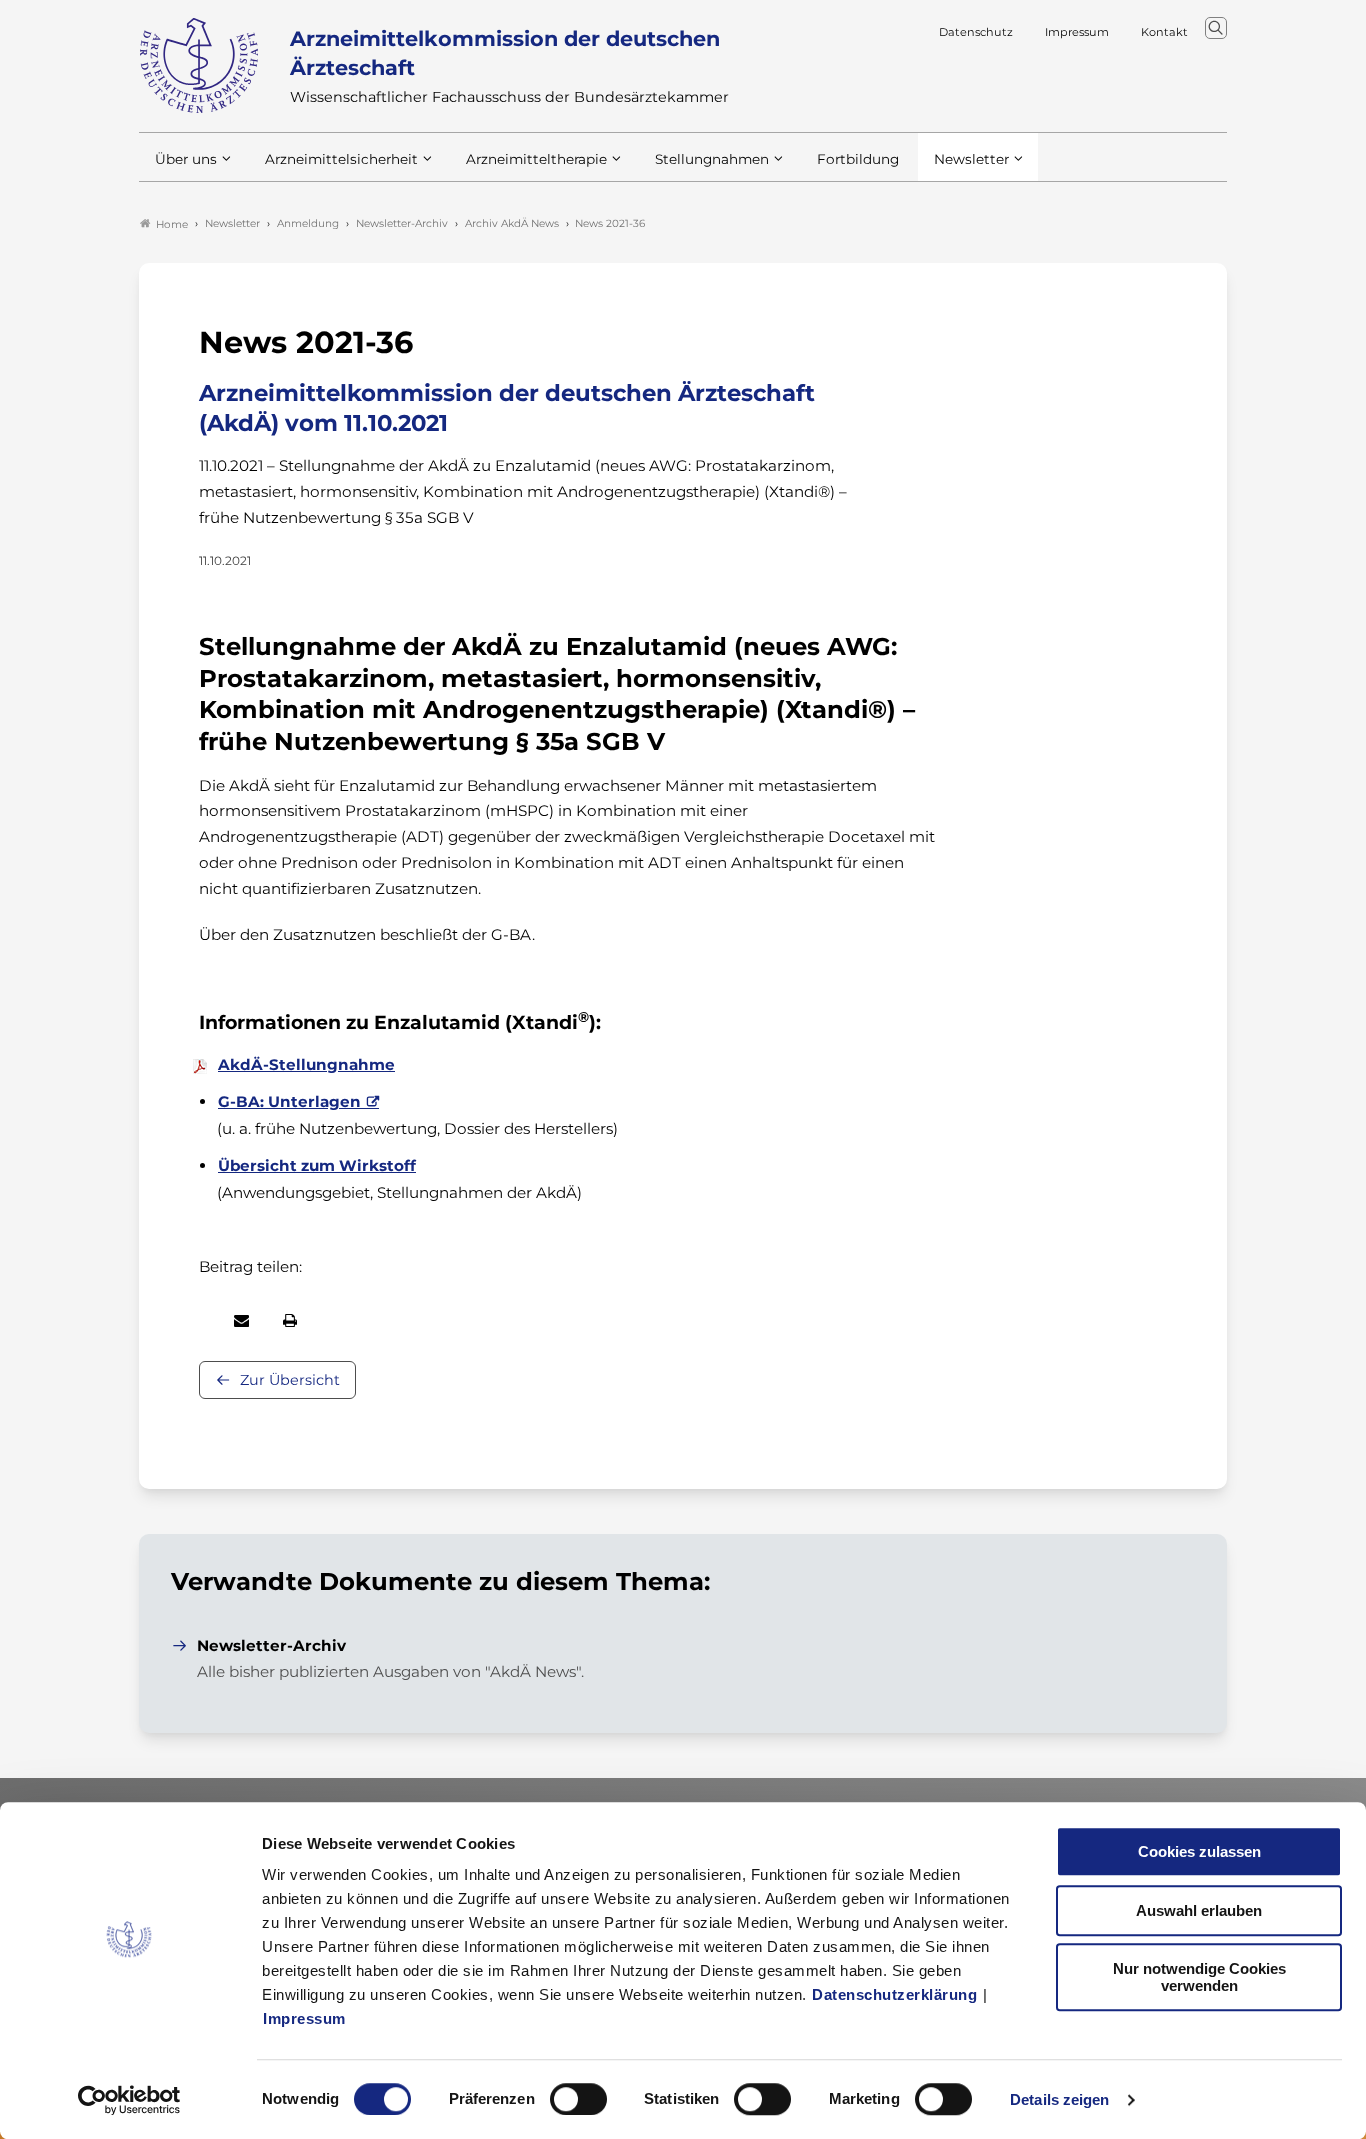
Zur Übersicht (290, 1380)
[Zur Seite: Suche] (1216, 28)
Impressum (304, 2018)
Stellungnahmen (712, 159)
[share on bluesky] (200, 1320)
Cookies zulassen (1199, 1851)
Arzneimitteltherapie (536, 159)
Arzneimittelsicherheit (341, 159)
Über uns (186, 159)
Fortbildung (858, 159)
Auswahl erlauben (1199, 1910)
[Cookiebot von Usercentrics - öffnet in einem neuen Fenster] (129, 2100)
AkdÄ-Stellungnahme (306, 1064)
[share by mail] (241, 1320)
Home (172, 224)
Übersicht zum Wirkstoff (317, 1165)
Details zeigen (1059, 2099)
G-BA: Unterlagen (289, 1101)
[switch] (578, 2099)
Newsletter (971, 159)
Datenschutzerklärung (894, 1994)
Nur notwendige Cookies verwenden (1199, 1977)
